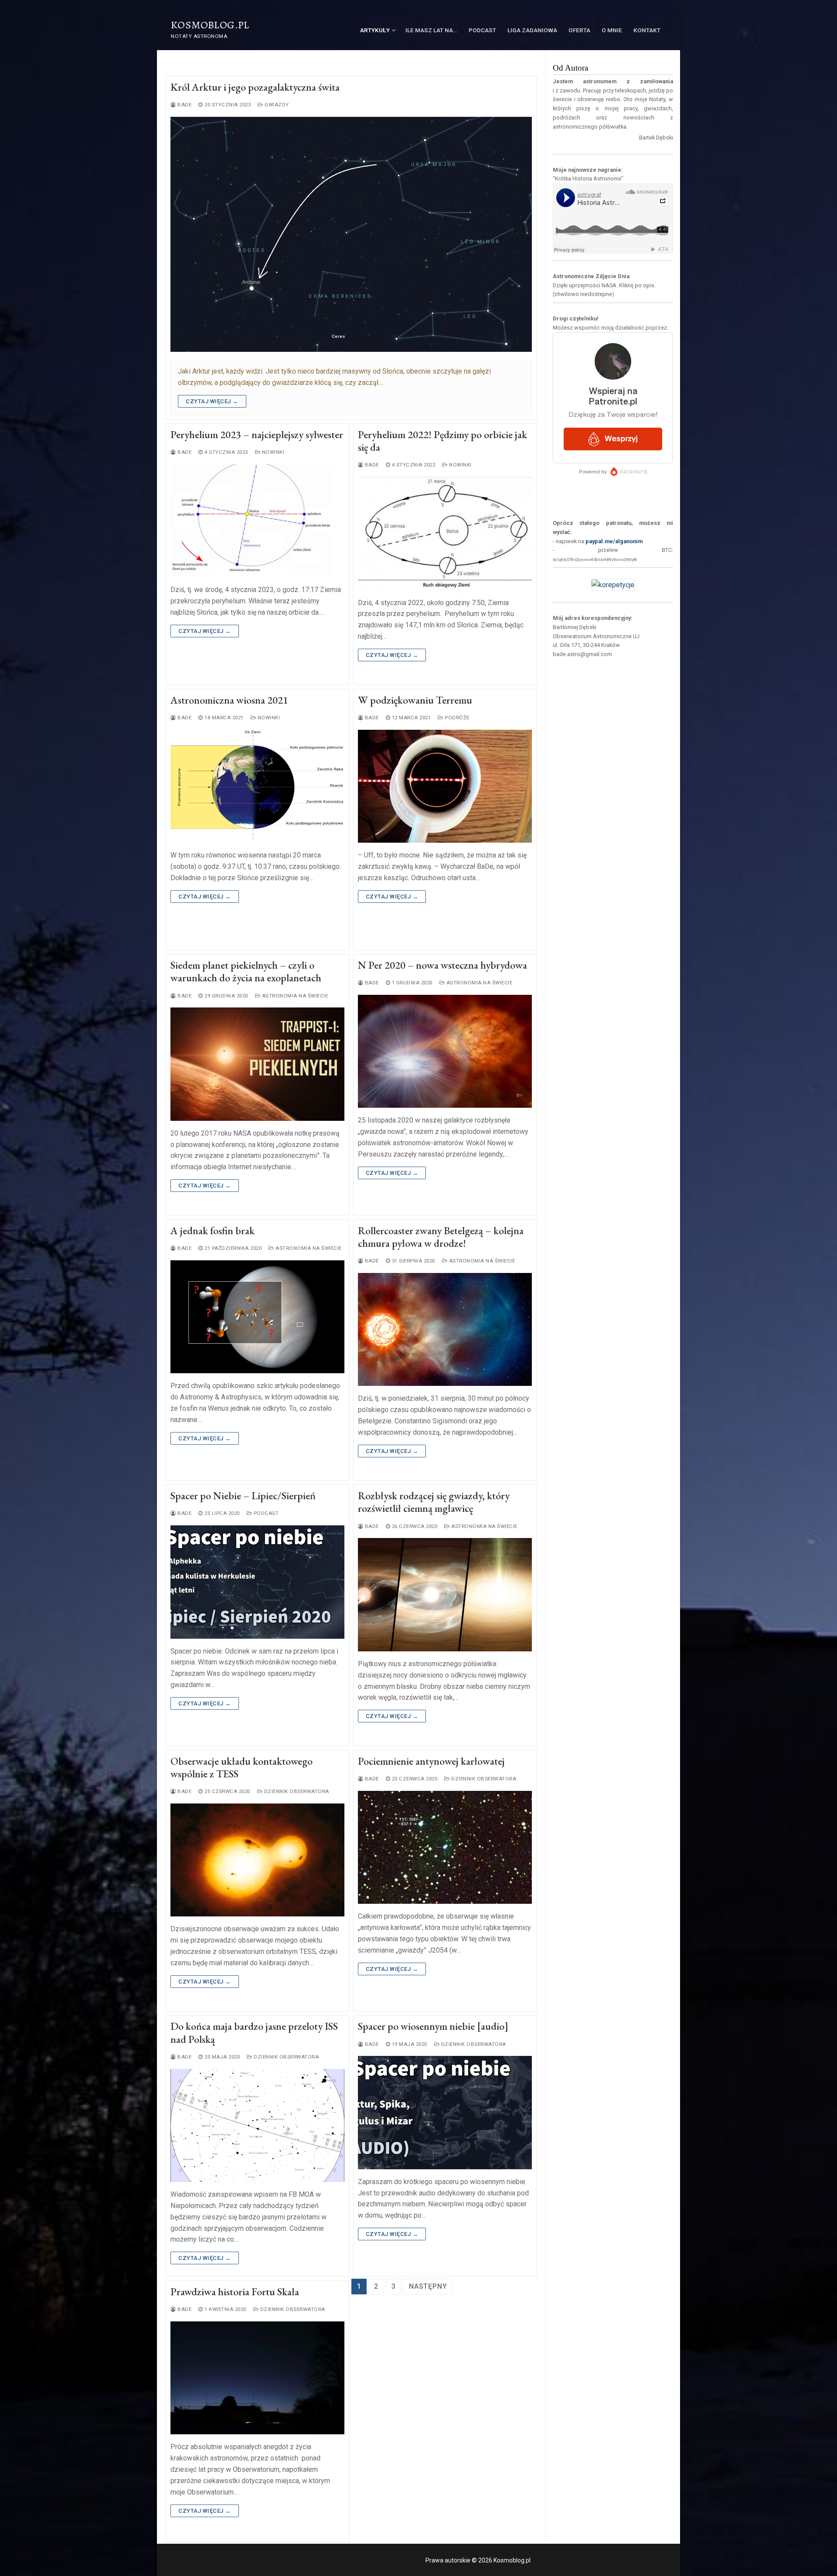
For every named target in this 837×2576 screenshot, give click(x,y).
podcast (265, 1513)
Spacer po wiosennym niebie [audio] (433, 2026)
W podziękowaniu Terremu (415, 700)
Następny (428, 2286)
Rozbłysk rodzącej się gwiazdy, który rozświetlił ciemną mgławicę (434, 1502)
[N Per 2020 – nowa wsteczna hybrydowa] (445, 1051)
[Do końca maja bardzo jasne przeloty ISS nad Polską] (257, 2125)
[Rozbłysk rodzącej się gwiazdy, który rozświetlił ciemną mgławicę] (445, 1594)
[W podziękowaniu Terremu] (445, 786)
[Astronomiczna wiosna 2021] (257, 786)
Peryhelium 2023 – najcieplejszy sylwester (257, 434)
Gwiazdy (276, 105)
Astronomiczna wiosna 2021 (229, 700)
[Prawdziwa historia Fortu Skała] (257, 2378)
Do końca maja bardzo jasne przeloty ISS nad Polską (254, 2032)
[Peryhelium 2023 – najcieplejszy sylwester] (257, 521)
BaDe (184, 105)
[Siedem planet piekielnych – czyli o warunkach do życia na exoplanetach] (257, 1064)
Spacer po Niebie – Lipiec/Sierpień (243, 1496)
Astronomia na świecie (294, 996)
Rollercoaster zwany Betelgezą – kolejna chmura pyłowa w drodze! (441, 1237)
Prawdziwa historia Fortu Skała (235, 2292)
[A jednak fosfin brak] (257, 1317)
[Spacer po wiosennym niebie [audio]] (445, 2112)
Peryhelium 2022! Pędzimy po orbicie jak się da (442, 441)
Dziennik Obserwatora (296, 1791)
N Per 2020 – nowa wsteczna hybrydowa (442, 965)
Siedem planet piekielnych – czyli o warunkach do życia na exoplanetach (246, 971)
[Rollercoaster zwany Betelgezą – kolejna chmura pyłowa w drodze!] (445, 1329)
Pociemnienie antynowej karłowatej (431, 1761)
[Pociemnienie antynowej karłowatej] (445, 1847)
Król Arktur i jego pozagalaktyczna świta (255, 87)
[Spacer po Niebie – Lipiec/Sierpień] (257, 1582)
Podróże (456, 718)
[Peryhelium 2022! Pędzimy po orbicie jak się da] (445, 533)
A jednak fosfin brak (213, 1230)
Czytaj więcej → (212, 401)
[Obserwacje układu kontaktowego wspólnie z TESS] (257, 1860)
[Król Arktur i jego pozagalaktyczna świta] (351, 234)
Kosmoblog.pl (210, 25)
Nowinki (272, 452)
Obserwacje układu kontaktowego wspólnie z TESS (242, 1767)
